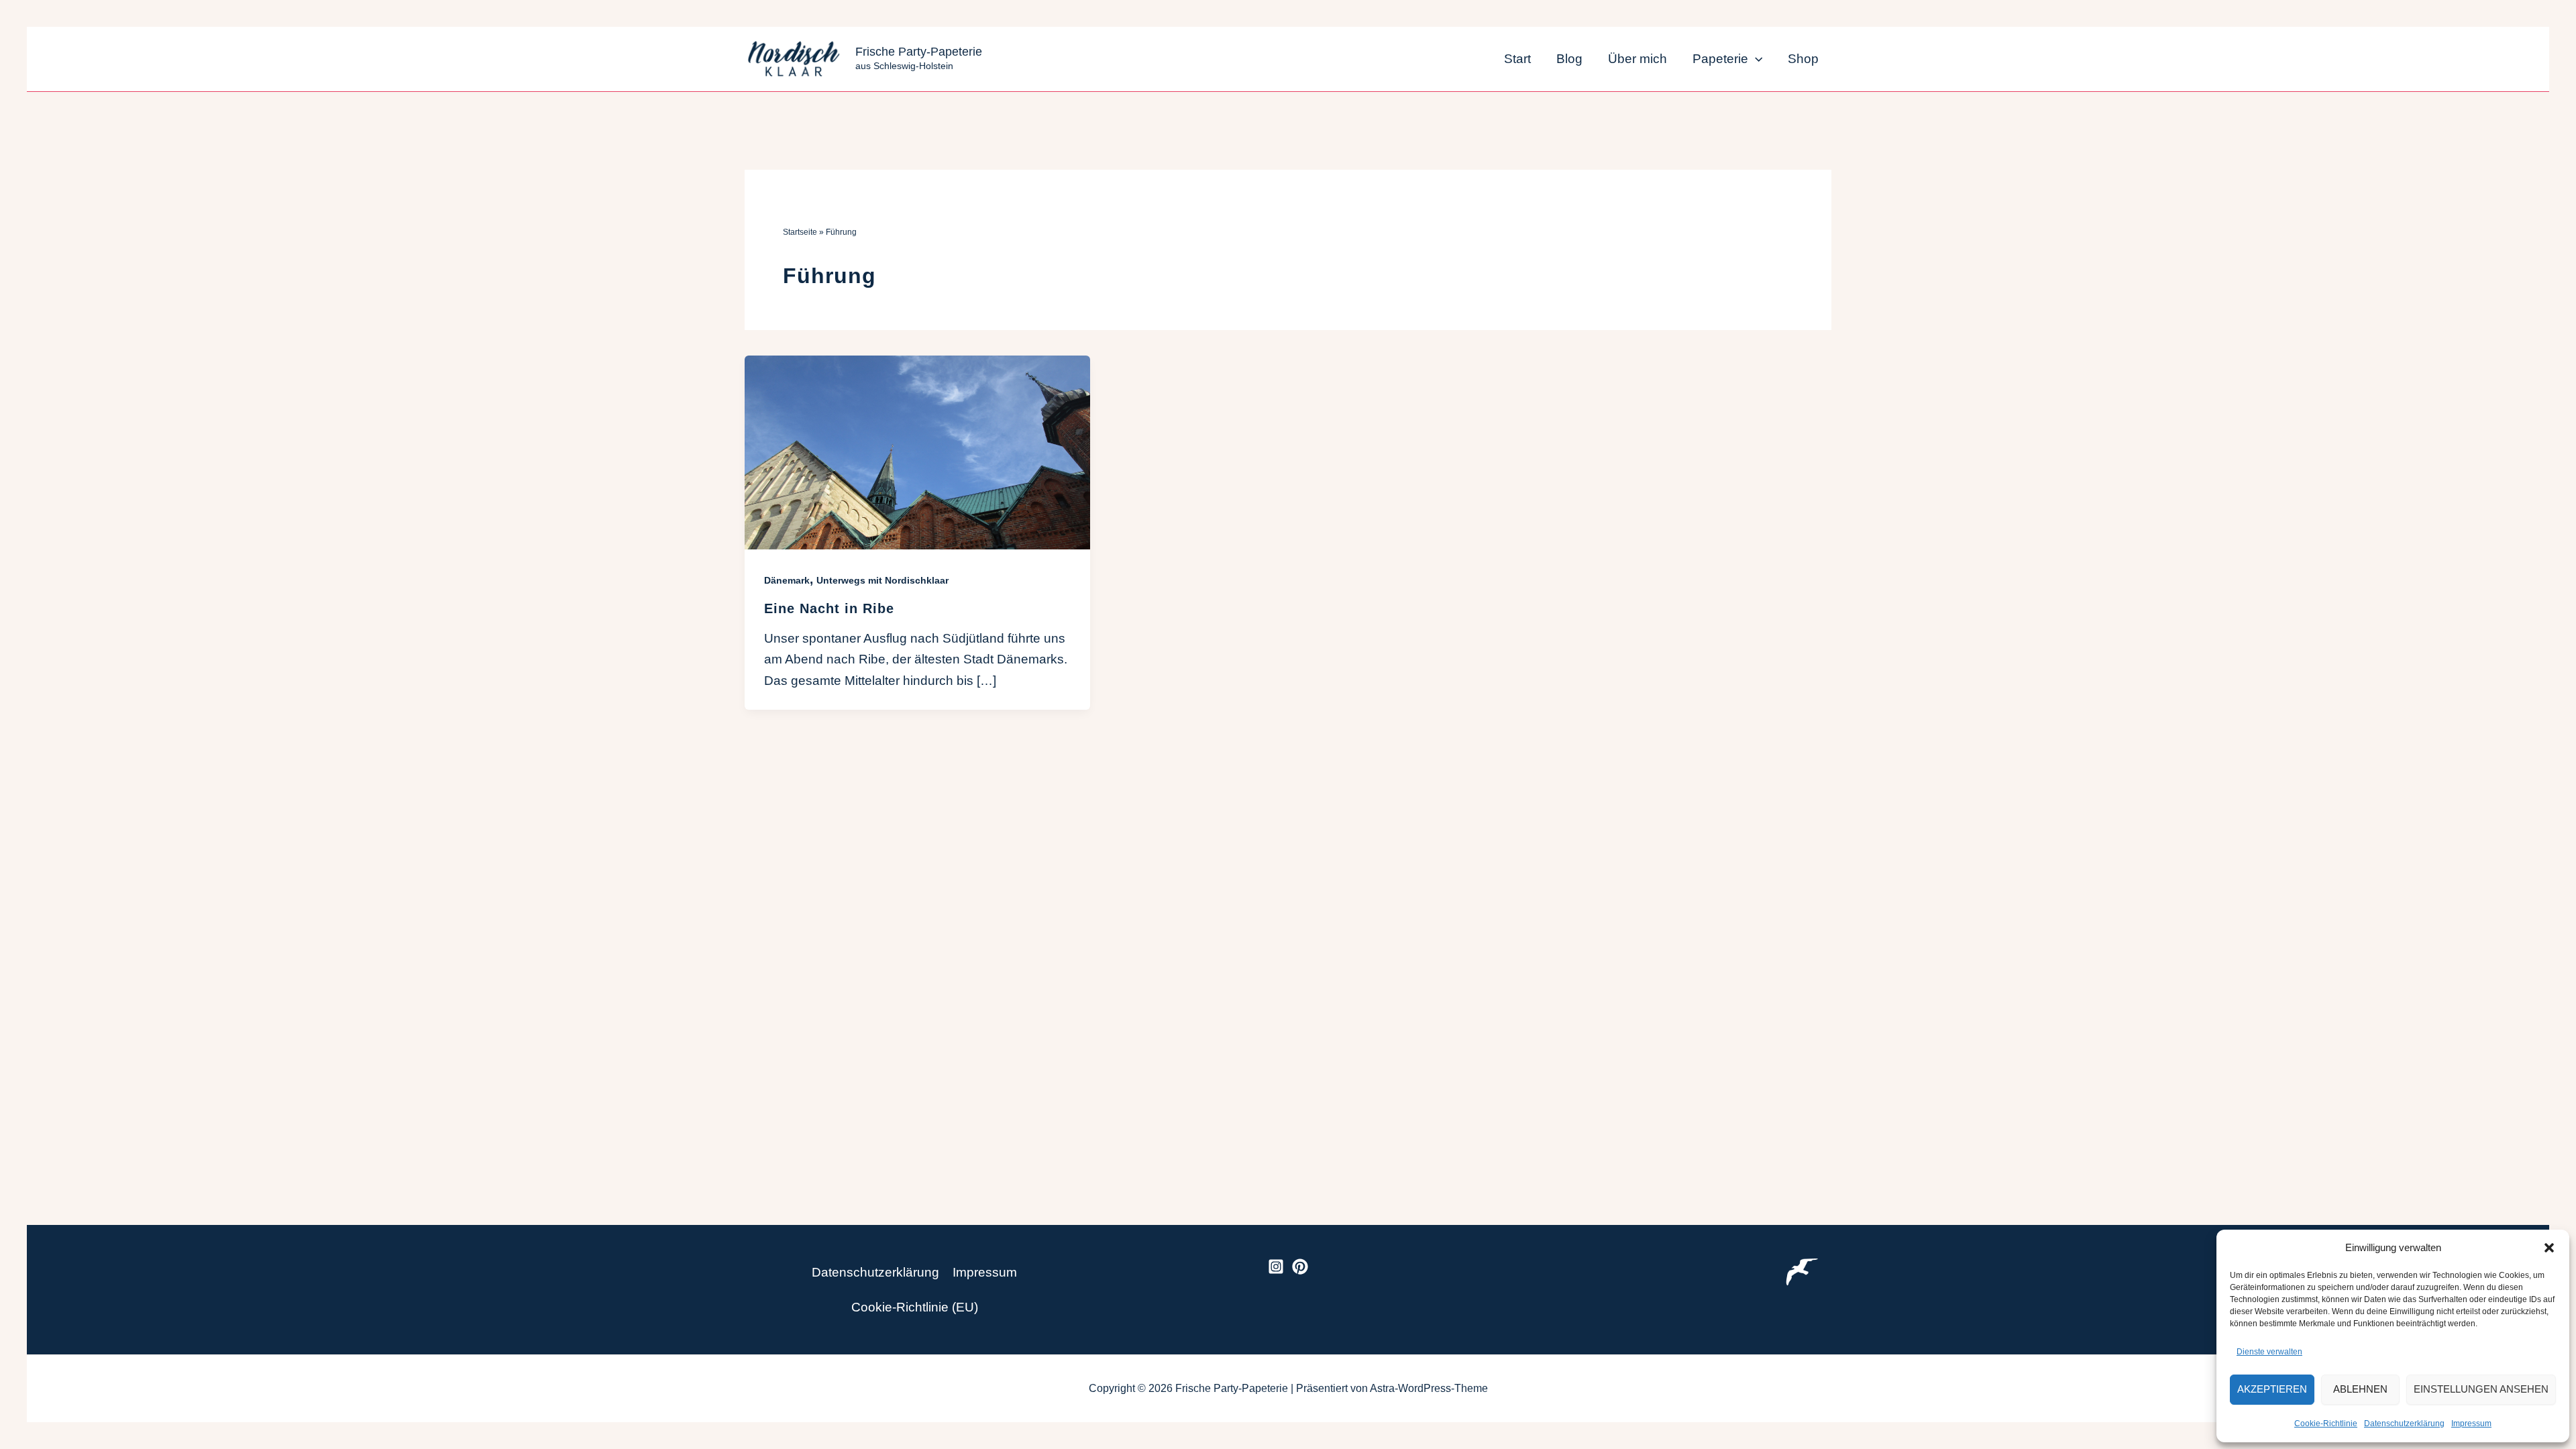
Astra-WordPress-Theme (1429, 1388)
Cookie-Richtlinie (2326, 1424)
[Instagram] (1276, 1267)
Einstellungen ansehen (2481, 1389)
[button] (2549, 1248)
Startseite (800, 232)
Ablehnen (2360, 1389)
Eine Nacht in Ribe (829, 608)
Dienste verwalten (2269, 1352)
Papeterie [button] (1720, 59)
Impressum (2471, 1424)
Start (1517, 59)
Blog (1569, 59)
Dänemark (787, 580)
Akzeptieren (2272, 1389)
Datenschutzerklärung (2404, 1424)
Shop (1803, 59)
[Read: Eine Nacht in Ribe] (917, 452)
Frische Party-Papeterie (919, 52)
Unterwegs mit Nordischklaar (882, 580)
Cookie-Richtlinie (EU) (915, 1307)
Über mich (1638, 59)
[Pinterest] (1300, 1267)
